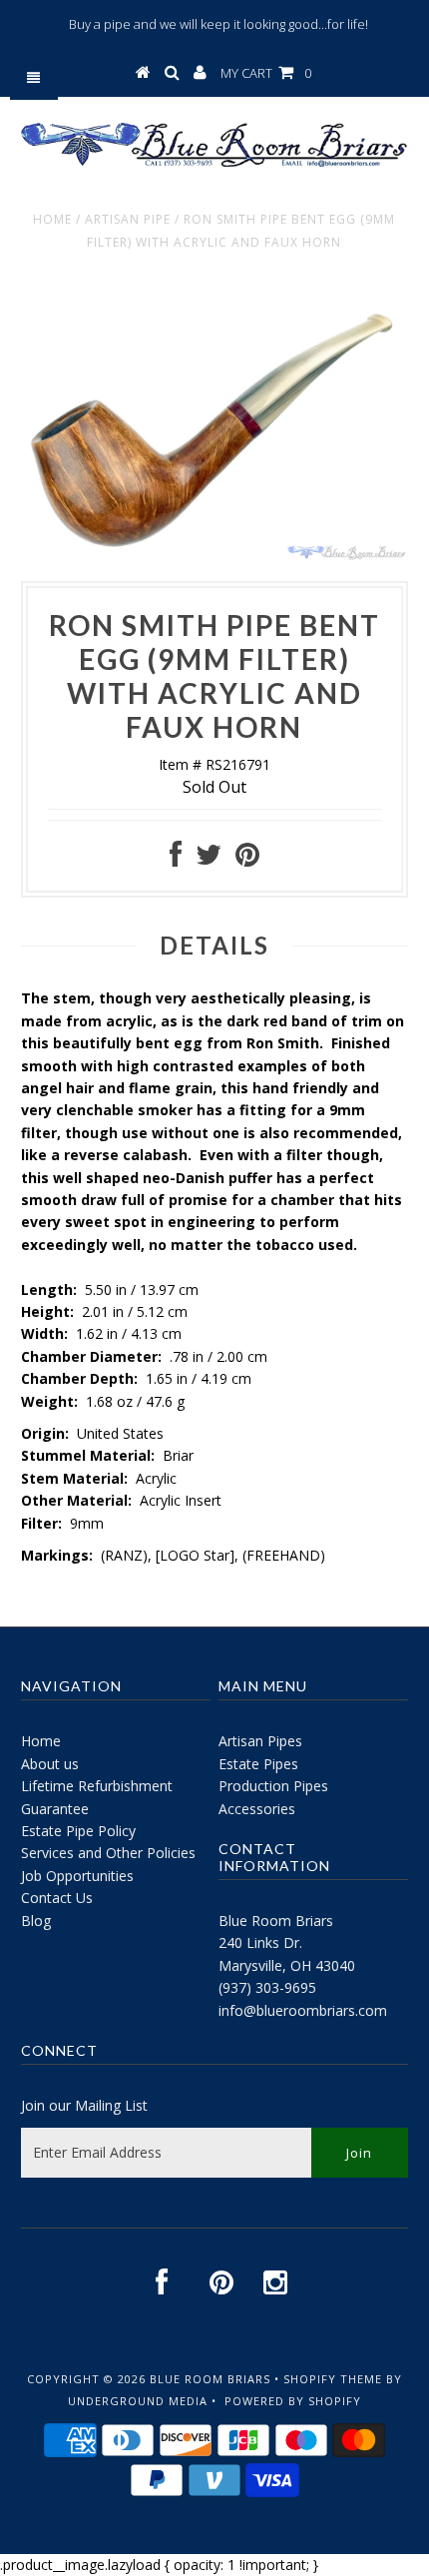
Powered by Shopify (293, 2401)
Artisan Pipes (260, 1741)
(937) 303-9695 (267, 1987)
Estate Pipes (258, 1764)
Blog (36, 1921)
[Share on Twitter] (209, 859)
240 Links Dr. (260, 1942)
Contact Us (57, 1898)
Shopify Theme (333, 2379)
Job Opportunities (77, 1876)
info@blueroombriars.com (303, 2010)
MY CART (266, 73)
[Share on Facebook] (176, 859)
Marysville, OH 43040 (287, 1965)
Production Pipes (273, 1786)
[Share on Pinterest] (247, 859)
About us (50, 1764)
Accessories (257, 1809)
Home (52, 219)
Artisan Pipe (128, 219)
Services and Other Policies (108, 1853)
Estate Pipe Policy (78, 1831)
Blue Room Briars (276, 1921)
